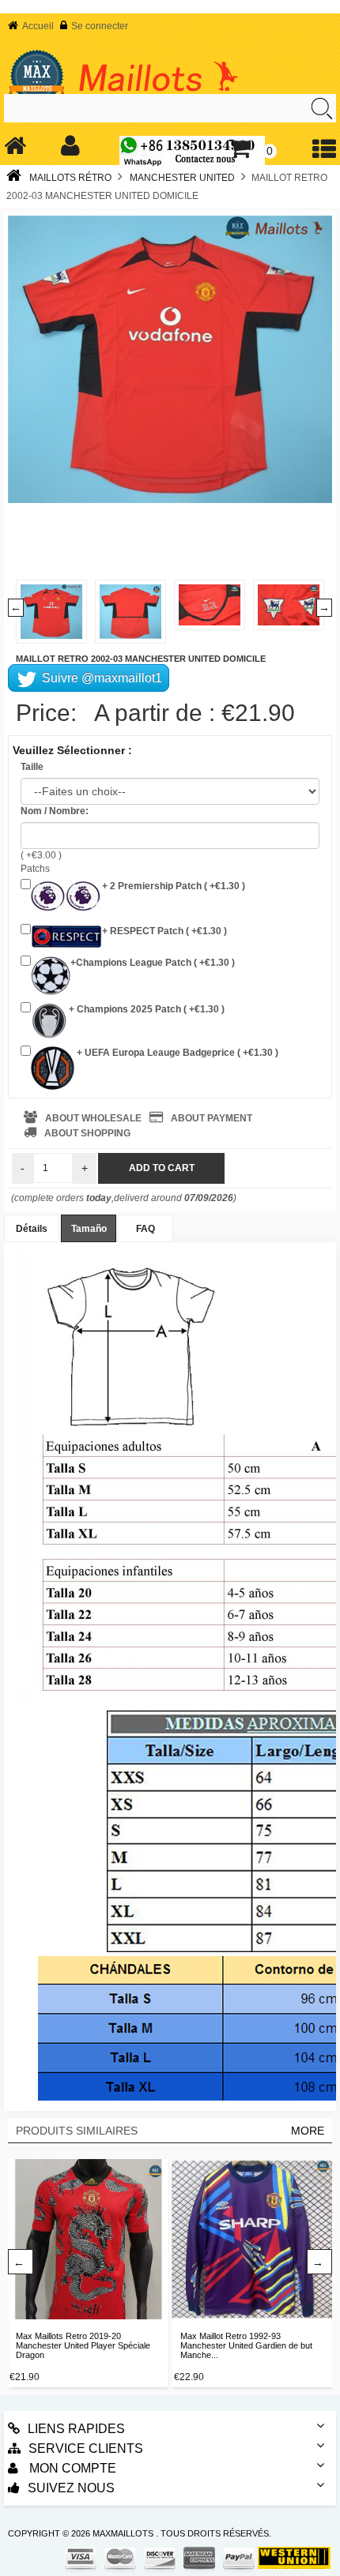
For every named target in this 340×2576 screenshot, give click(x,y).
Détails (32, 1229)
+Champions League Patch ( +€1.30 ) (153, 963)
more (308, 2131)
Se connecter (100, 26)
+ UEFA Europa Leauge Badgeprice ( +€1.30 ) (176, 1053)
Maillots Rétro (70, 178)
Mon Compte (71, 2468)
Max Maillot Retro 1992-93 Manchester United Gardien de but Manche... (246, 2345)
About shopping (87, 1133)
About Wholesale (93, 1118)
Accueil (38, 26)
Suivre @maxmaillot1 (100, 678)
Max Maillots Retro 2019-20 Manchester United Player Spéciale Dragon (83, 2345)
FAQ (145, 1229)
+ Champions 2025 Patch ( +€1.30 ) (145, 1009)
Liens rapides (76, 2429)
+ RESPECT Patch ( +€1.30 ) (164, 931)
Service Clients (86, 2448)
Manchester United (182, 178)
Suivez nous (71, 2488)
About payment (212, 1118)
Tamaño (89, 1229)
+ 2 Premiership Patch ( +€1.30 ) (174, 886)
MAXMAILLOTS (123, 2533)
